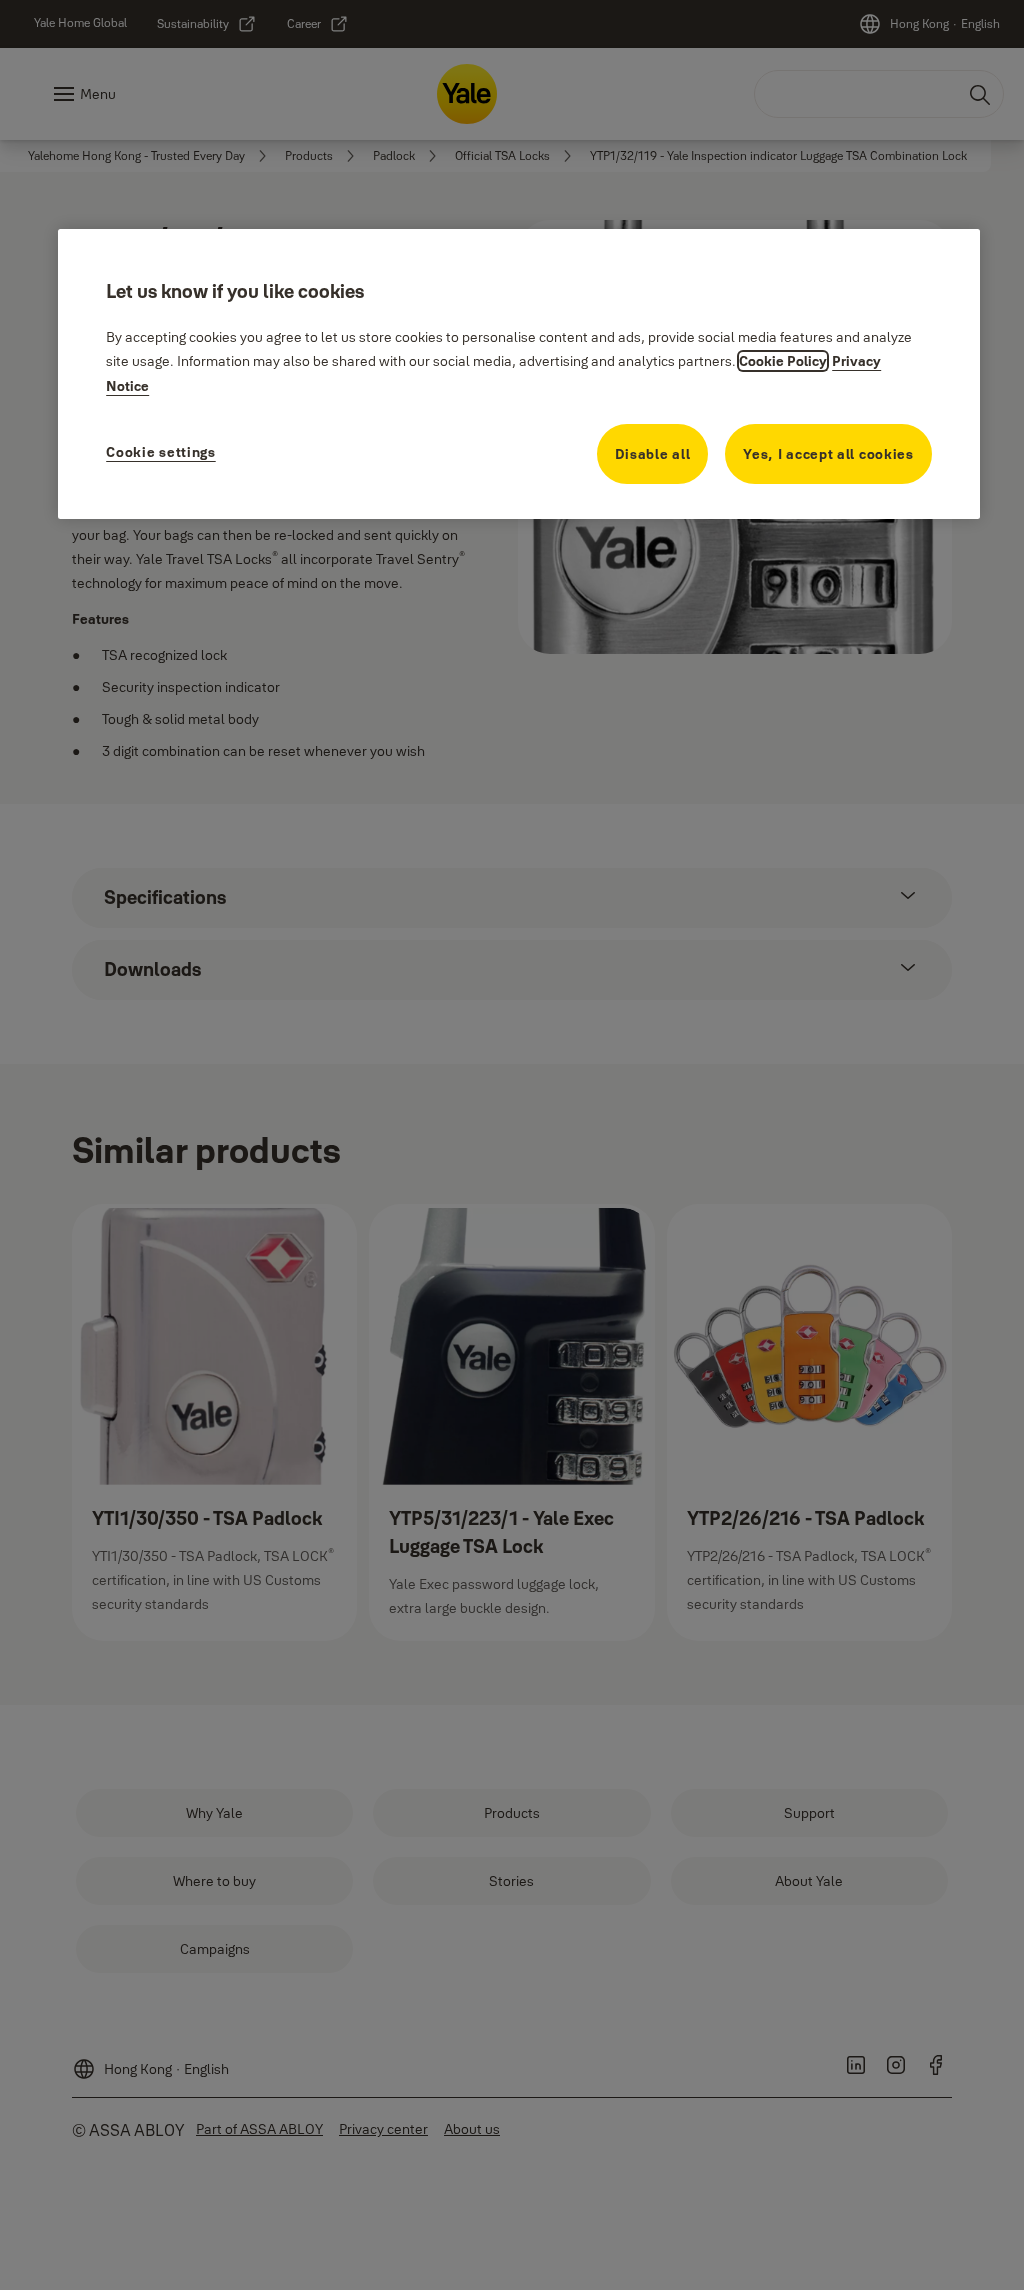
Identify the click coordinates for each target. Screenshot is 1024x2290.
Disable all (653, 454)
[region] (519, 374)
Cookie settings (161, 452)
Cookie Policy (783, 361)
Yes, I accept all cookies (828, 454)
